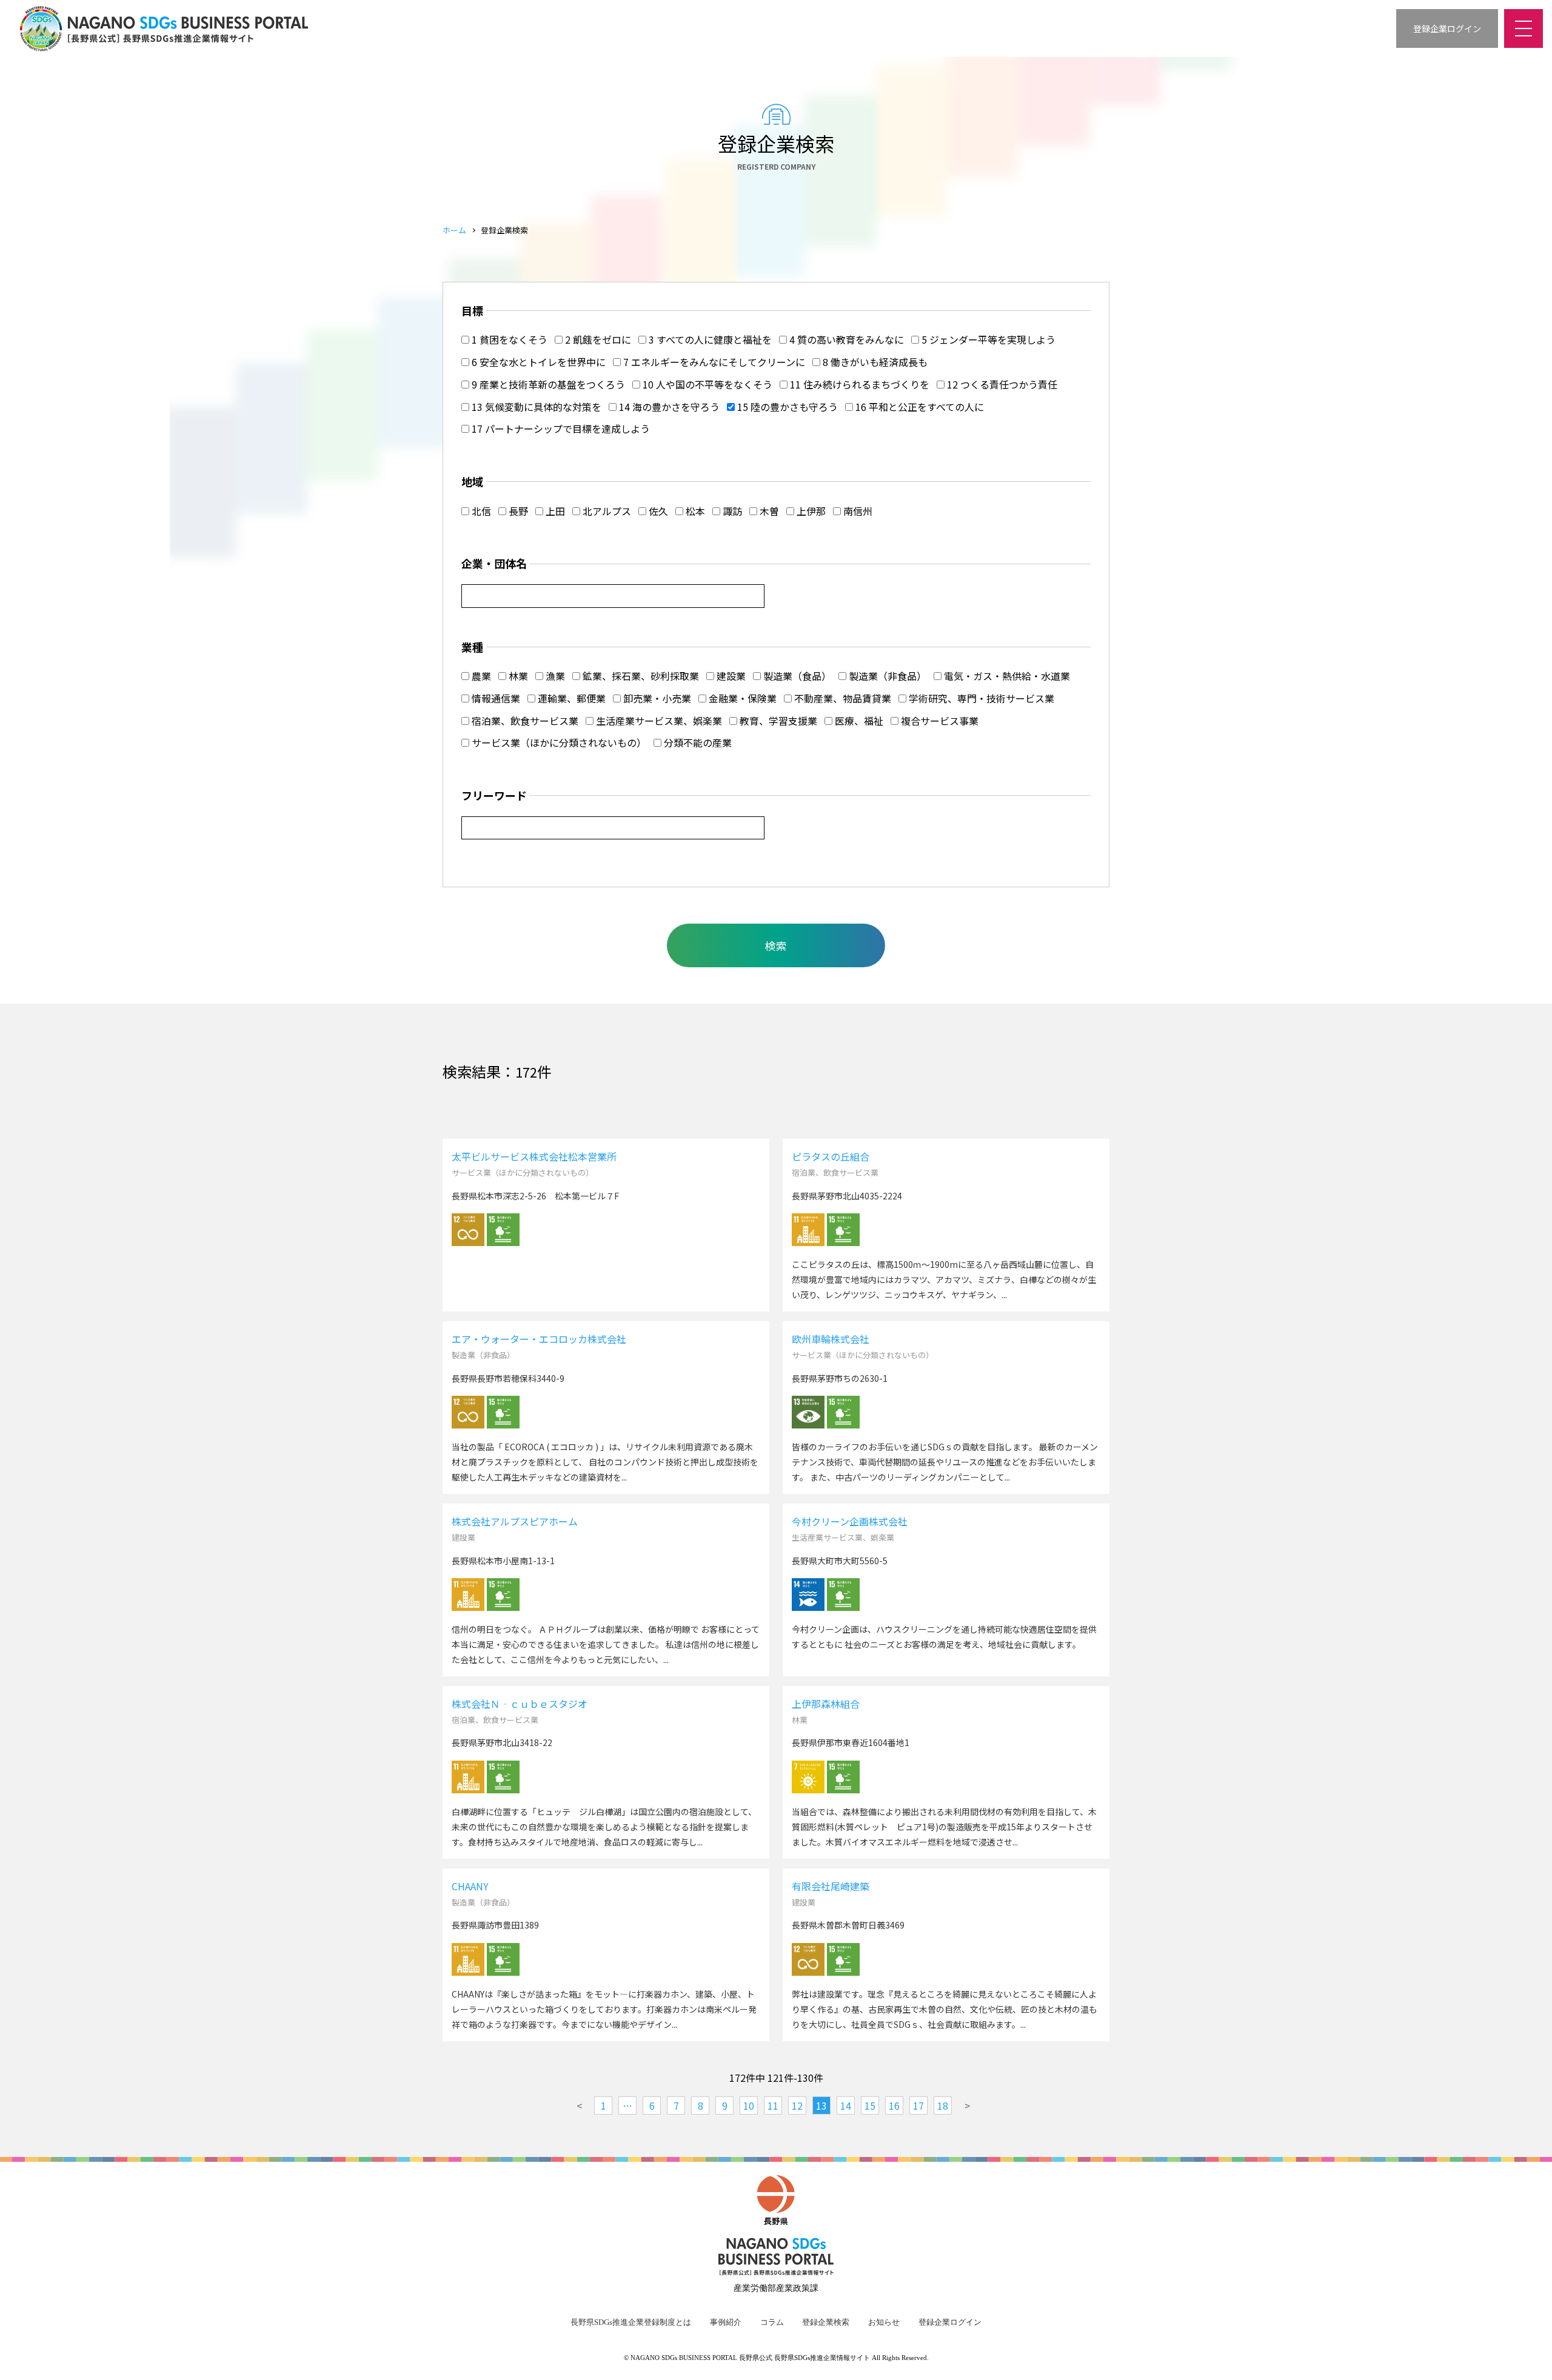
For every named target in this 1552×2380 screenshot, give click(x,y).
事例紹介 (726, 2322)
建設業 (730, 676)
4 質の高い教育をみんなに (845, 339)
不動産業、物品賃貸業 (841, 698)
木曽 (768, 511)
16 (894, 2105)
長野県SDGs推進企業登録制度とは (631, 2322)
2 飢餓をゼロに (597, 339)
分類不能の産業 (697, 742)
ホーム (454, 230)
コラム (772, 2322)
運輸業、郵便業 (570, 698)
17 (918, 2105)
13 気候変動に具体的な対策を (535, 407)
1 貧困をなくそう (508, 339)
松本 (694, 511)
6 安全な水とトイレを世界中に (537, 362)
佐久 (657, 511)
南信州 (857, 511)
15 (870, 2105)
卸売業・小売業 (656, 698)
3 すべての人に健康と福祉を (709, 339)
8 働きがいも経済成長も (874, 362)
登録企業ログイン (950, 2322)
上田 (554, 511)
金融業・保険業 (741, 698)
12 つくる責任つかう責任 (1001, 384)
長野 (517, 511)
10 (749, 2105)
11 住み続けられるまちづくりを (858, 384)
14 (846, 2105)
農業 (480, 676)
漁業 (554, 676)
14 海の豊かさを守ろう (668, 407)
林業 (517, 676)
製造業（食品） (796, 676)
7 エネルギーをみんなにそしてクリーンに (713, 362)
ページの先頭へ (1528, 2356)
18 (943, 2105)
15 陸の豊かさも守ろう (786, 407)
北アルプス (606, 511)
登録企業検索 (826, 2322)
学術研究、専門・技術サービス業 (980, 698)
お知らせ (884, 2322)
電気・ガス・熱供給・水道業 (1006, 676)
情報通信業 (495, 698)
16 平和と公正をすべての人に (918, 407)
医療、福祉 (858, 721)
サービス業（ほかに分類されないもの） (558, 742)
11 (773, 2105)
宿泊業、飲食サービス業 (524, 721)
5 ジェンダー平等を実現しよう (987, 339)
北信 (480, 511)
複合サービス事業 (938, 721)
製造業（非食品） (886, 676)
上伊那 (810, 511)
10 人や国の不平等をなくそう (706, 384)
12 (797, 2105)
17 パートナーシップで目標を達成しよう (560, 428)
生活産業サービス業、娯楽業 (658, 721)
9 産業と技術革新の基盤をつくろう (547, 384)
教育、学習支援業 (777, 721)
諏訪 (731, 511)
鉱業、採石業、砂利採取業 (640, 676)
